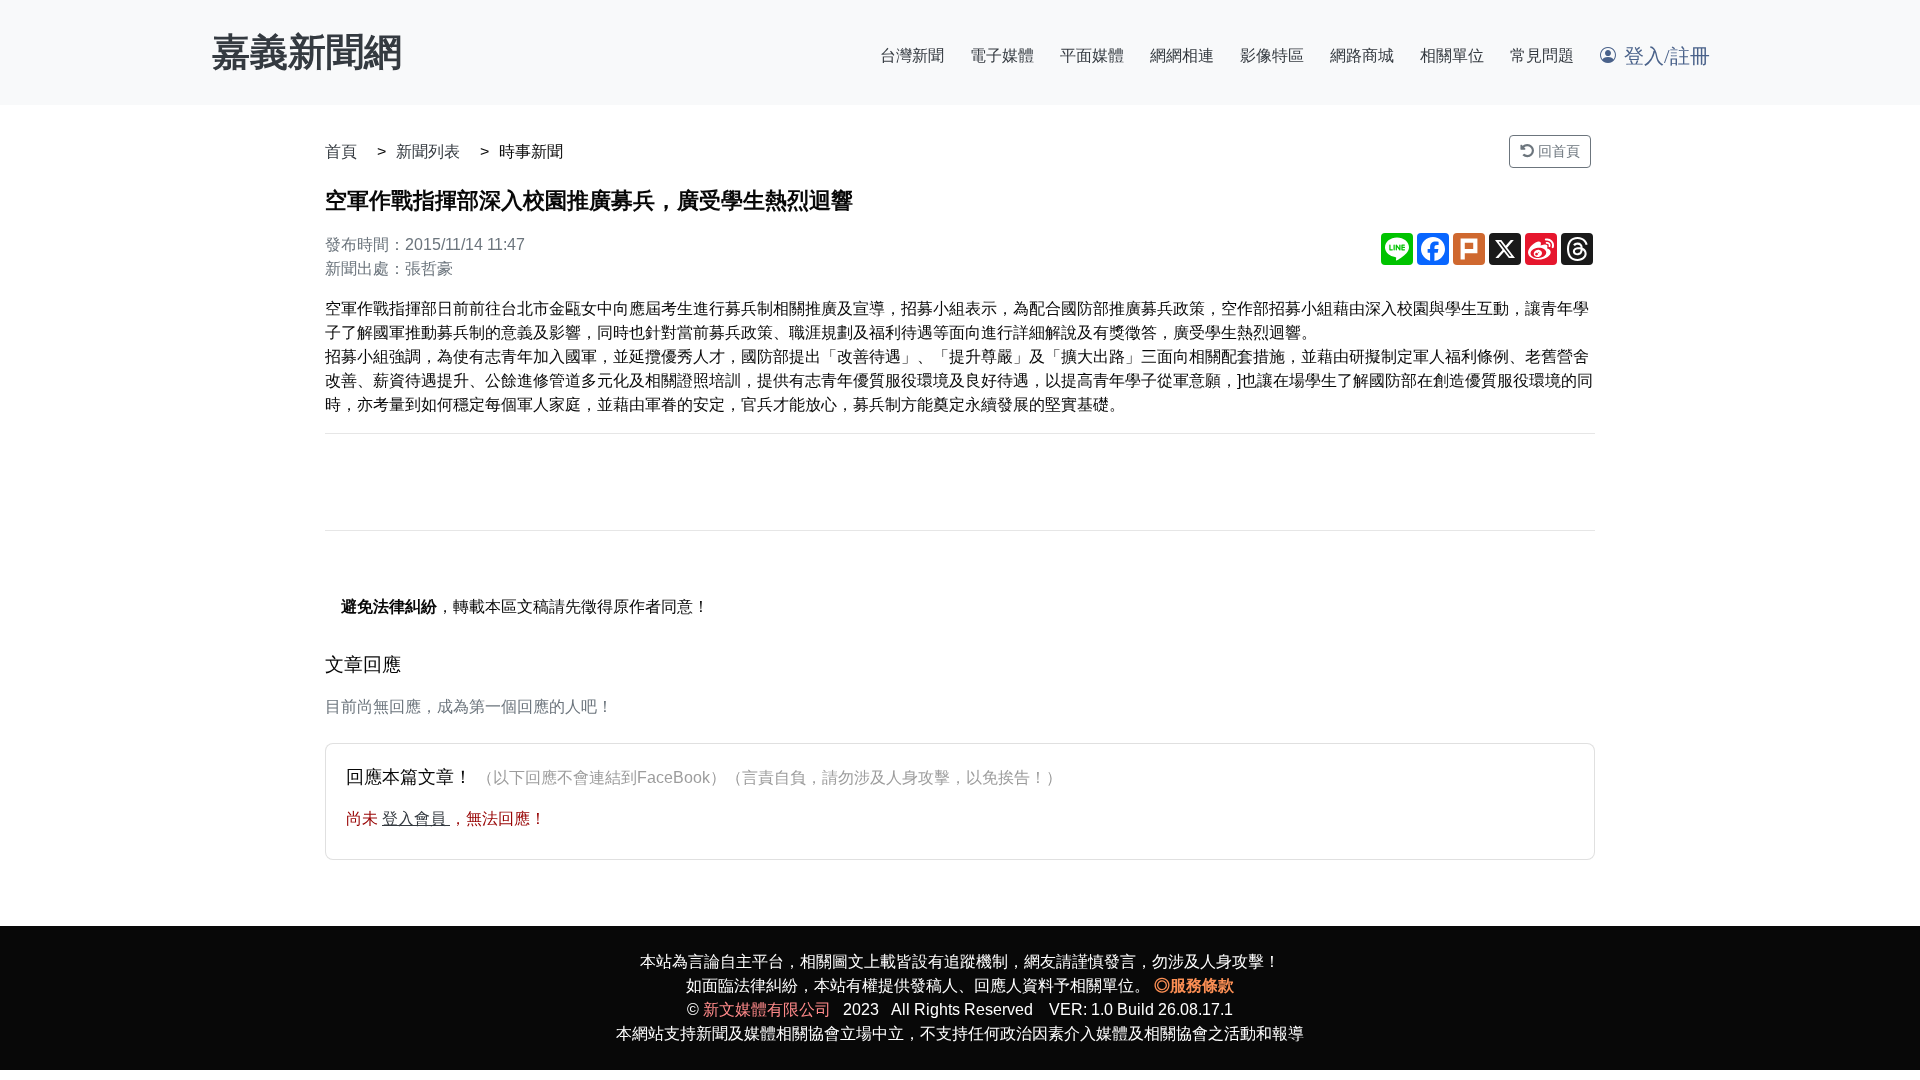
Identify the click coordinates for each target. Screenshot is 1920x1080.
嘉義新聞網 (307, 52)
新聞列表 (428, 151)
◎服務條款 (1194, 985)
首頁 (341, 151)
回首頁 (1557, 151)
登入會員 (416, 818)
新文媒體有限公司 (767, 1009)
